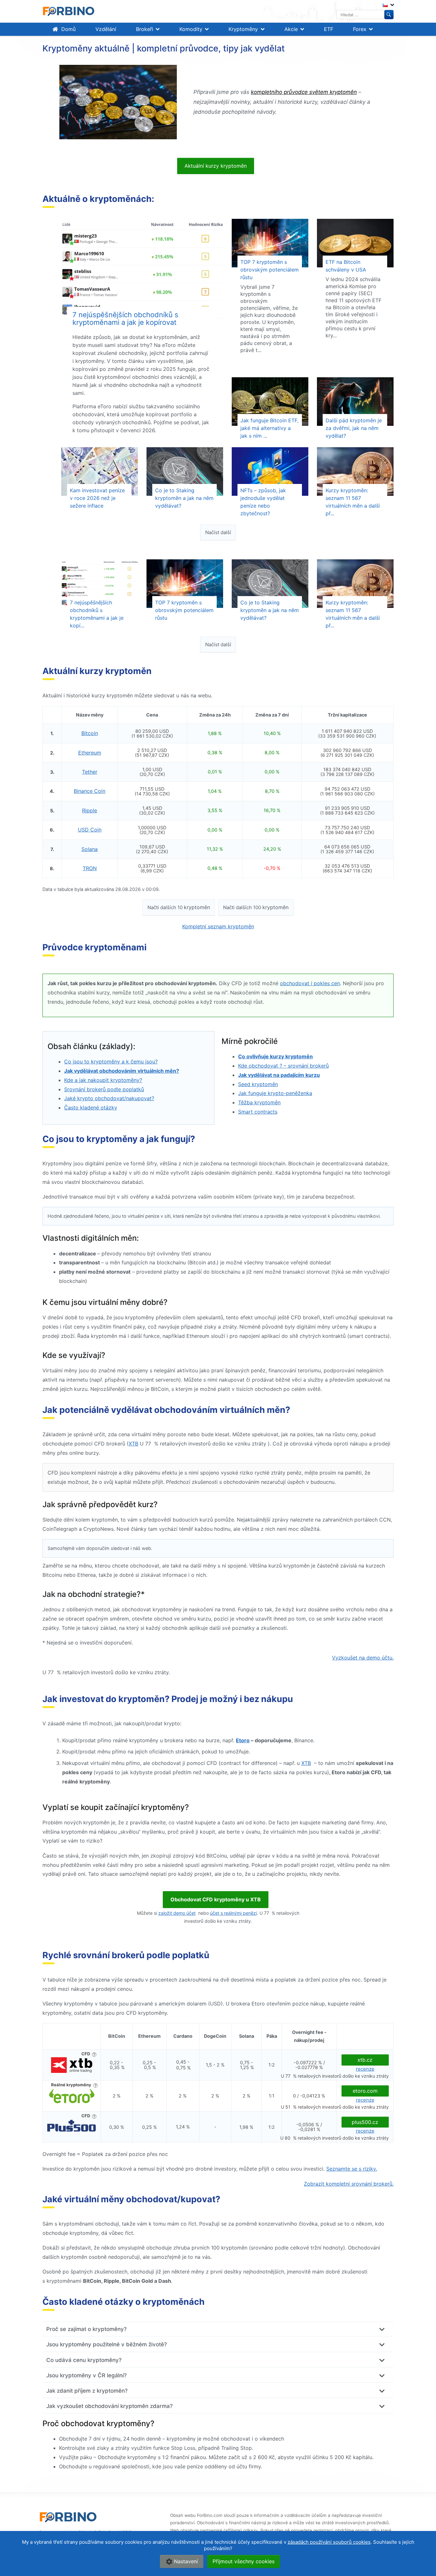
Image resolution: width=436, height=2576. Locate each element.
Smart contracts (258, 1112)
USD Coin (90, 830)
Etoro (243, 1740)
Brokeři (145, 29)
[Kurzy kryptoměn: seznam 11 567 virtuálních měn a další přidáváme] (355, 471)
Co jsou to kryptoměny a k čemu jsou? (111, 1062)
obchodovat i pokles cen (310, 983)
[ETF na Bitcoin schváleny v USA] (355, 243)
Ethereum (90, 753)
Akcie (291, 29)
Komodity (191, 29)
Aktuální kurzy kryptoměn (216, 166)
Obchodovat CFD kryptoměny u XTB (216, 1899)
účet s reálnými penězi (233, 1913)
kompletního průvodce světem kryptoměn (304, 92)
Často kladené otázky (91, 1108)
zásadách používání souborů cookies (329, 2542)
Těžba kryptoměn (259, 1102)
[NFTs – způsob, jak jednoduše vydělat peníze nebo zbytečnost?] (270, 471)
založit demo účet (177, 1913)
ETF (329, 29)
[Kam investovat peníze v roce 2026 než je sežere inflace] (100, 471)
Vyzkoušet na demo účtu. (363, 1658)
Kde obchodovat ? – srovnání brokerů (283, 1066)
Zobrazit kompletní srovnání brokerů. (349, 2184)
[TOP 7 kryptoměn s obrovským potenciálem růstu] (270, 243)
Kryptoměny (243, 29)
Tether (90, 772)
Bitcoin (90, 733)
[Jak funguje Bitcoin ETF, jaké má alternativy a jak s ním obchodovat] (270, 402)
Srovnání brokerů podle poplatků (104, 1089)
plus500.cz (365, 2122)
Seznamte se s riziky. (352, 2169)
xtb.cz (365, 2060)
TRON (90, 868)
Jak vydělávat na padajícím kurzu (279, 1075)
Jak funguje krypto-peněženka (275, 1093)
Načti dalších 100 (256, 907)
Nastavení (186, 2561)
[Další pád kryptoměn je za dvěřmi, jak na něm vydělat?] (355, 402)
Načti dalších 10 (179, 907)
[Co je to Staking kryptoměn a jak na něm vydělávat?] (185, 471)
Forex (360, 29)
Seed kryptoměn (258, 1084)
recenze (365, 2069)
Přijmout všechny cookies (244, 2561)
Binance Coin (90, 791)
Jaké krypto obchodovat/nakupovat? (109, 1098)
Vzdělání (106, 29)
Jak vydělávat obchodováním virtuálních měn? (122, 1071)
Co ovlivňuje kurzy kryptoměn (275, 1056)
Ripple (90, 810)
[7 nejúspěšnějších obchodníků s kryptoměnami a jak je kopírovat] (142, 270)
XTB (133, 1444)
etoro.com (365, 2091)
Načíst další (218, 532)
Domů (68, 29)
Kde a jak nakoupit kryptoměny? (103, 1080)
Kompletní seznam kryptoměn (218, 926)
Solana (90, 849)
